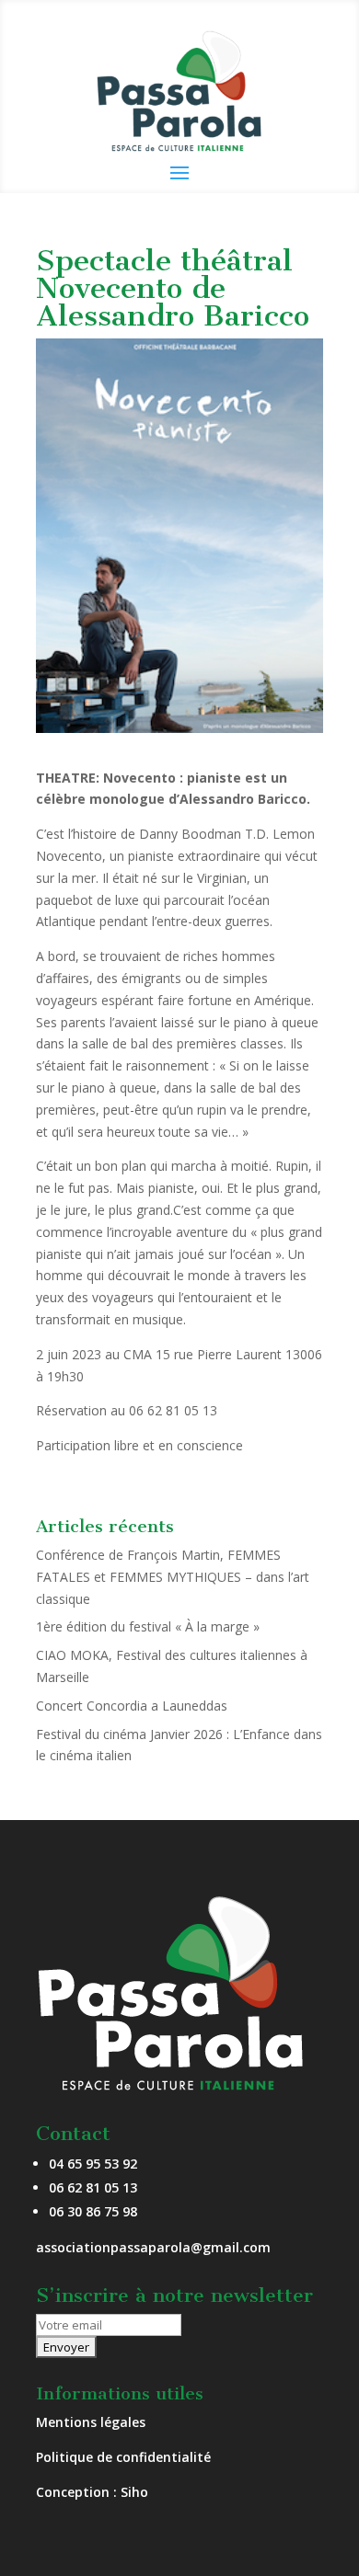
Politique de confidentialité (123, 2457)
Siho (134, 2492)
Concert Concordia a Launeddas (132, 1706)
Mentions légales (91, 2422)
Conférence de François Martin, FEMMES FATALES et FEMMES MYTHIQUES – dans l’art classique (173, 1577)
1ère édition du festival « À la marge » (148, 1626)
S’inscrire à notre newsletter (174, 2295)
